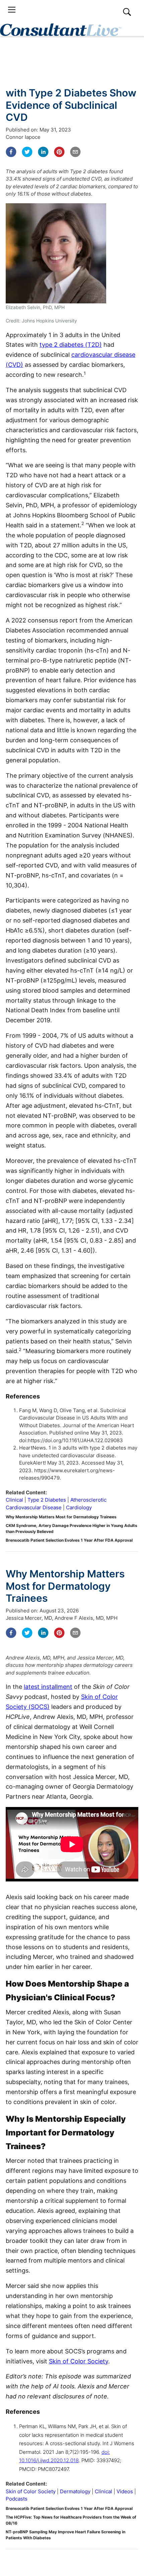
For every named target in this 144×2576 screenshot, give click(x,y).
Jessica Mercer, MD (29, 1618)
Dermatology (75, 2491)
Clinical (14, 1500)
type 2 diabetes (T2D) (71, 345)
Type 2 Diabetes (47, 1500)
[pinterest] (59, 152)
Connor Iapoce (23, 137)
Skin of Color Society (79, 2361)
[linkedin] (43, 152)
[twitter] (27, 152)
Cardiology (79, 1507)
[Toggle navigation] (12, 10)
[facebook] (11, 152)
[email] (75, 152)
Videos (125, 2491)
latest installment (48, 1687)
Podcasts (17, 2499)
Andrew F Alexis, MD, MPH (86, 1618)
